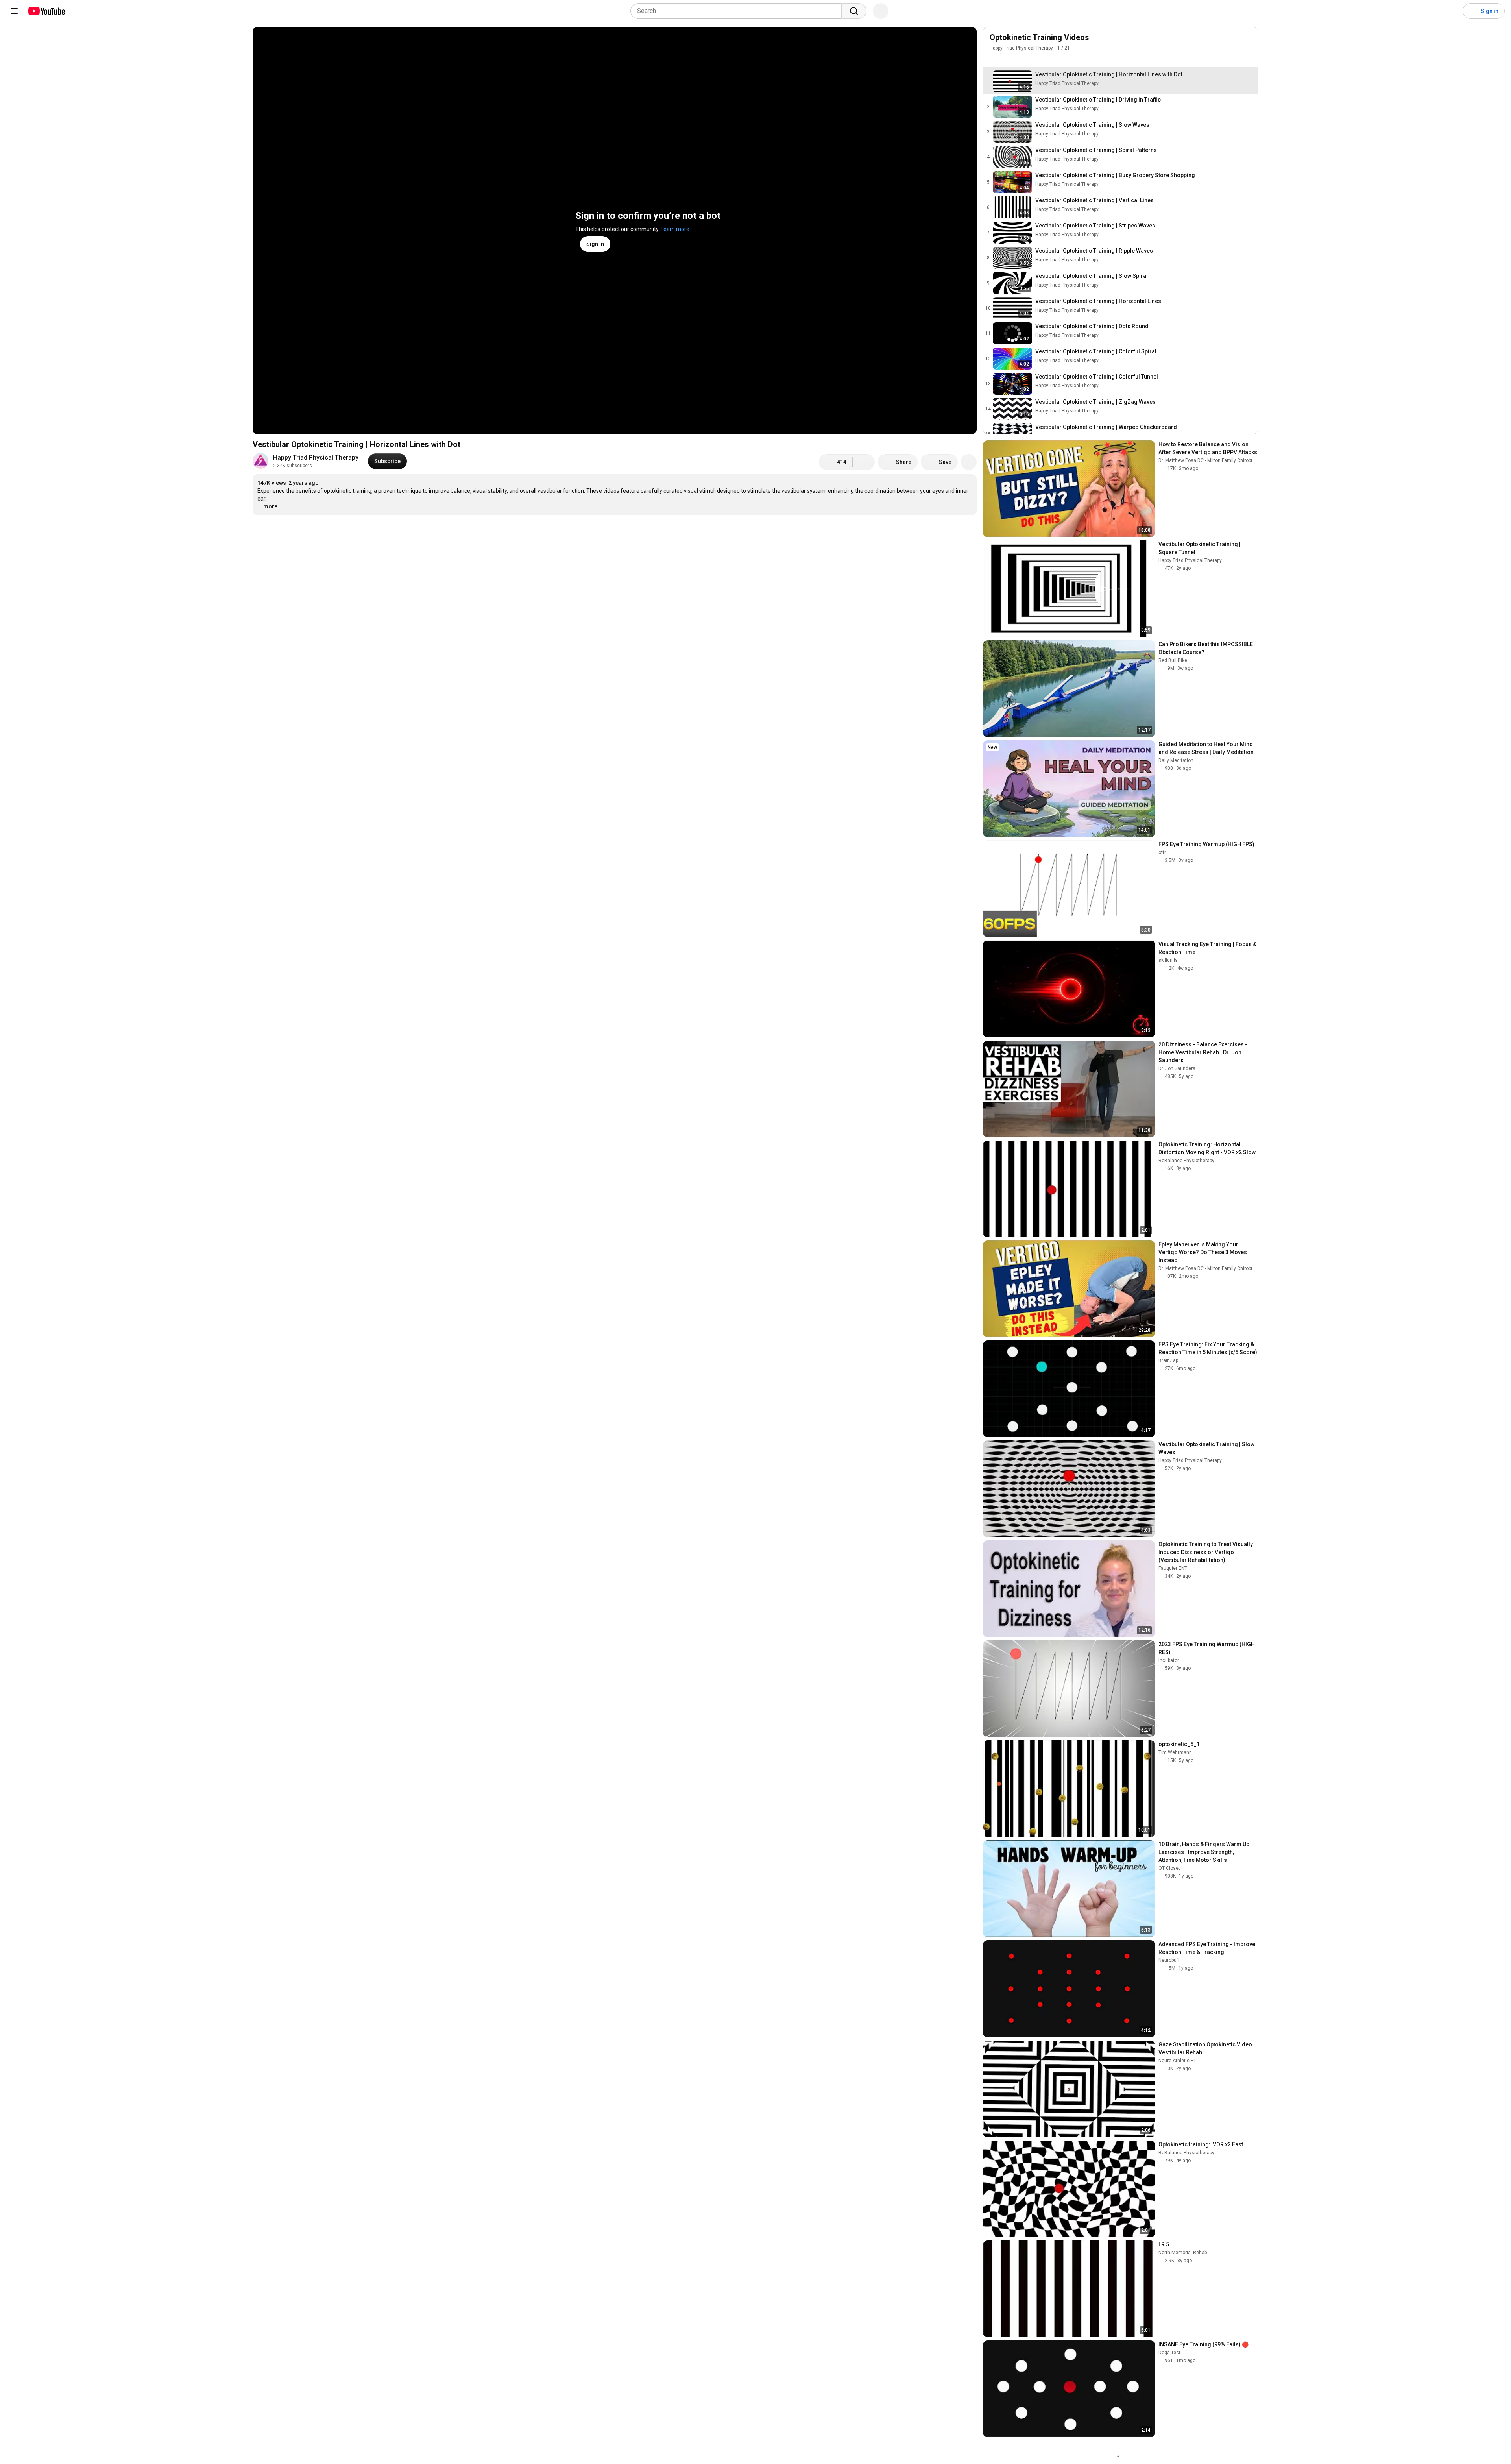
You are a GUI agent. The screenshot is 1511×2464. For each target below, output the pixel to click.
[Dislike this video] (864, 462)
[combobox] (738, 11)
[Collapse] (1248, 42)
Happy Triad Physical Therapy (316, 457)
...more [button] (268, 506)
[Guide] (14, 11)
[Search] (854, 11)
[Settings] (1452, 11)
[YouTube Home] (46, 11)
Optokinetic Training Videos (1039, 37)
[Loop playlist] (994, 59)
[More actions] (969, 462)
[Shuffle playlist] (1010, 59)
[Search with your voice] (881, 11)
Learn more (675, 229)
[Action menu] (1248, 59)
